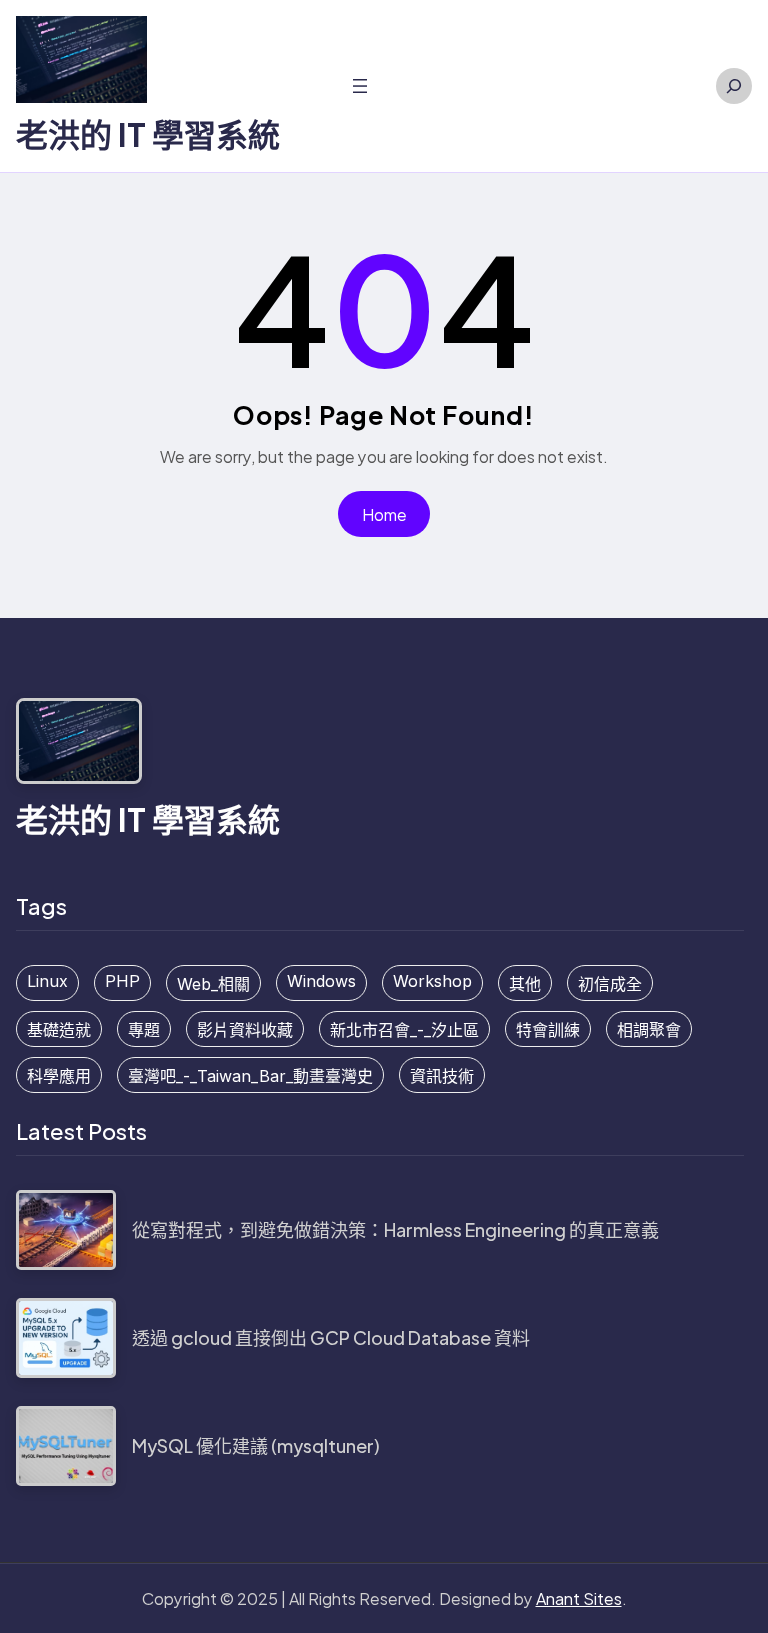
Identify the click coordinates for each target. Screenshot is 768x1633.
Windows (321, 981)
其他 (525, 984)
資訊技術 (442, 1076)
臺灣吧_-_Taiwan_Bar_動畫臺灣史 (250, 1076)
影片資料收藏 (245, 1030)
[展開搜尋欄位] (734, 86)
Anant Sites (579, 1598)
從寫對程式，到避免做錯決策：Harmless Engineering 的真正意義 (395, 1229)
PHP (122, 981)
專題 (144, 1030)
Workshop (432, 981)
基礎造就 (59, 1030)
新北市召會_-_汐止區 (404, 1030)
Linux (47, 981)
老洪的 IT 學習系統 (148, 134)
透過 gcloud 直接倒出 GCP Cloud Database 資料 (331, 1337)
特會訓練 (548, 1030)
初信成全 (610, 984)
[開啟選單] (360, 86)
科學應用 (59, 1076)
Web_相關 (213, 984)
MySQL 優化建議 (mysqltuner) (256, 1445)
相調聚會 (649, 1030)
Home (384, 514)
